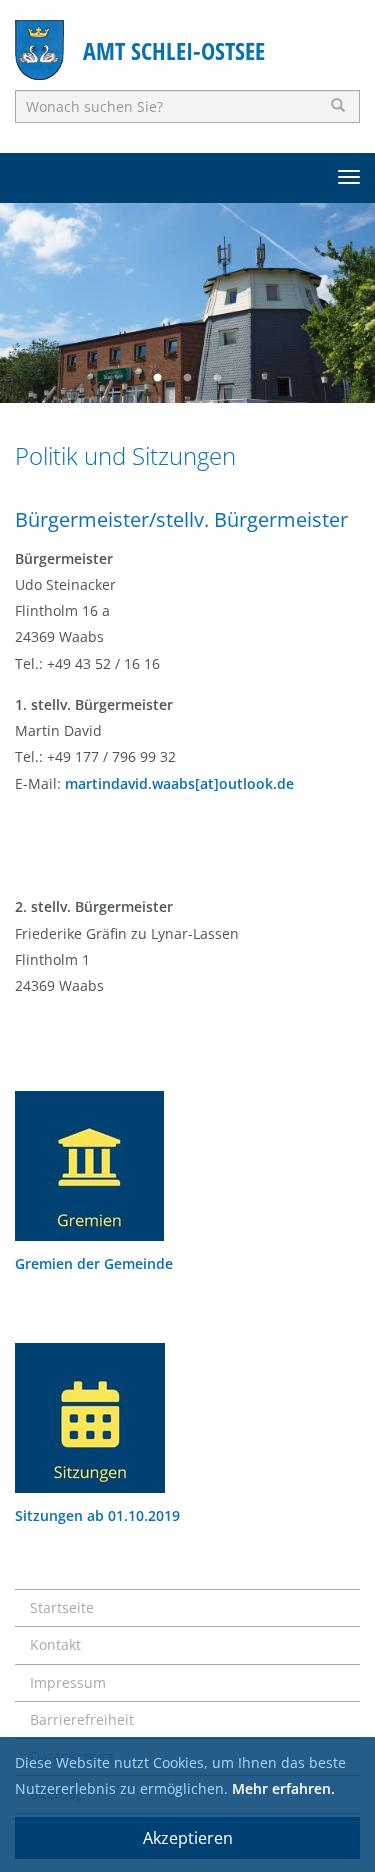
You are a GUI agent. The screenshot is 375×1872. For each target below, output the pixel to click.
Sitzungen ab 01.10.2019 (97, 1515)
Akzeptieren (188, 1838)
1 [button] (158, 378)
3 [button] (218, 378)
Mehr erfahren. (283, 1788)
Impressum (68, 1682)
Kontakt (55, 1644)
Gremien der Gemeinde (94, 1263)
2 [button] (188, 378)
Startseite (62, 1607)
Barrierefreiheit (82, 1719)
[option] (187, 303)
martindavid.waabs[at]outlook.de (179, 783)
